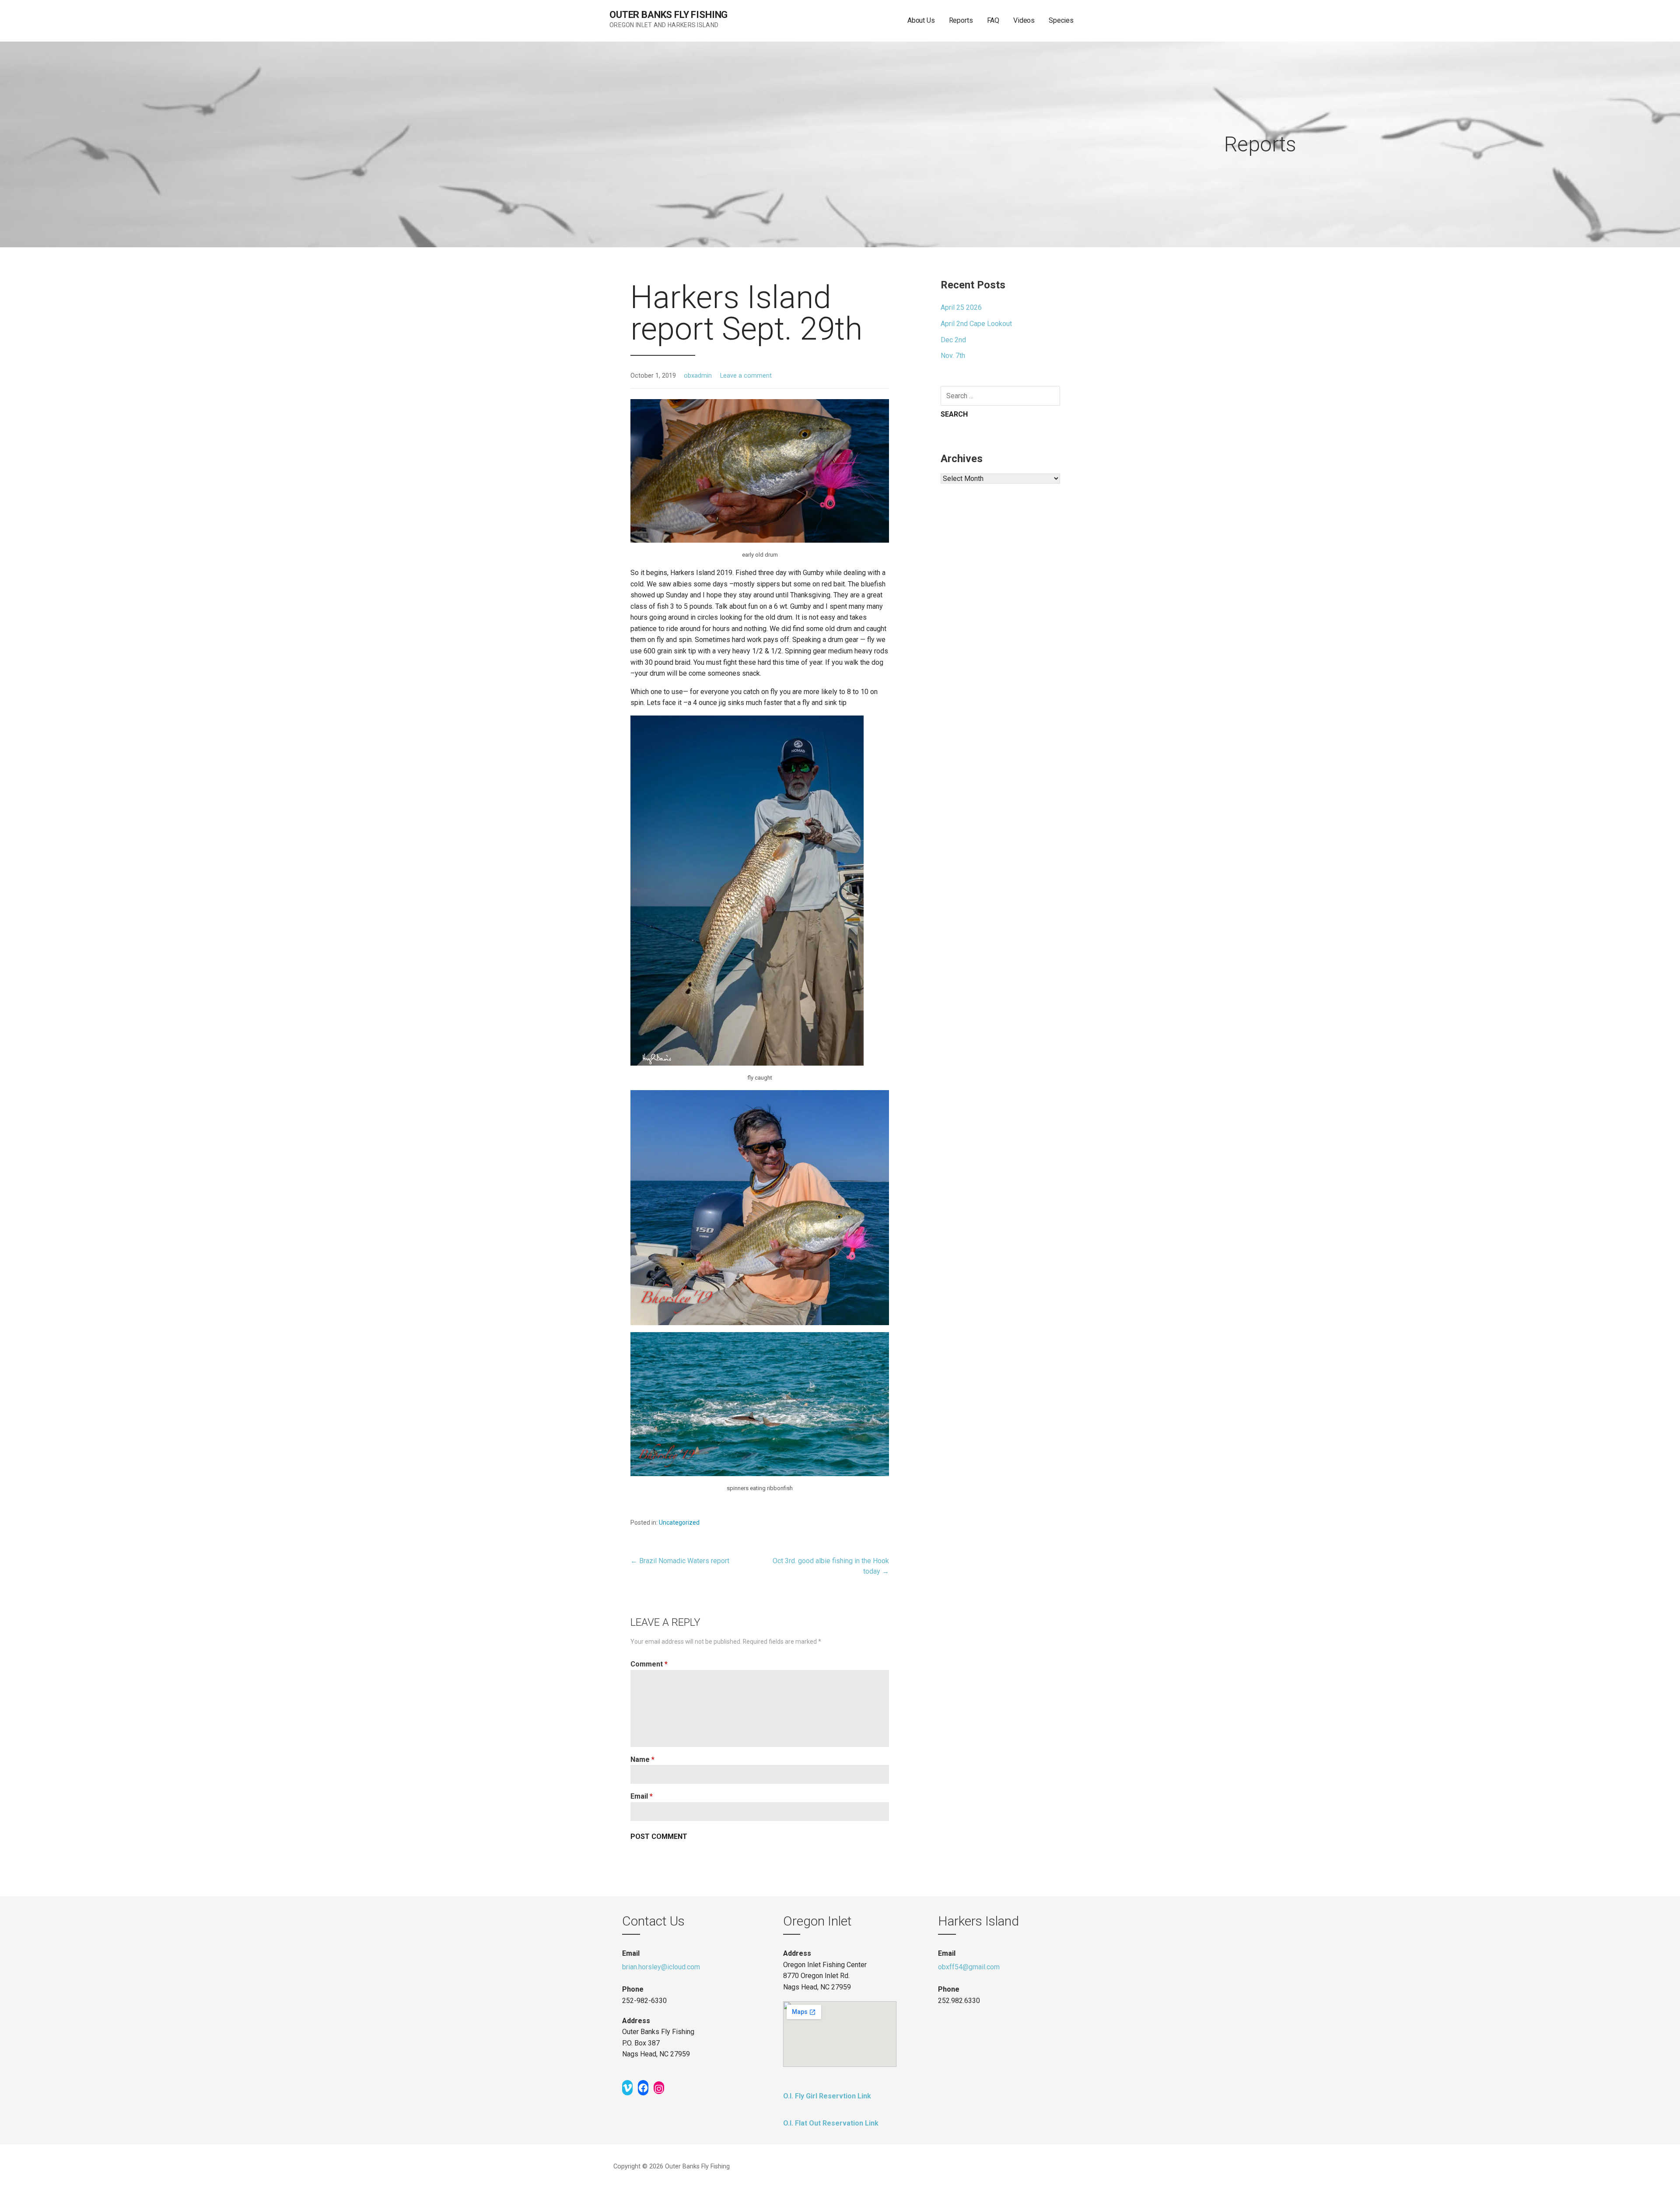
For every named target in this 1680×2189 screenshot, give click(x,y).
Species (1061, 20)
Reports (961, 20)
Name (642, 1759)
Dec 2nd (953, 340)
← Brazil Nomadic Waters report (680, 1561)
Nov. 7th (953, 356)
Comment (649, 1664)
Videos (1024, 20)
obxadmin (698, 376)
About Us (921, 20)
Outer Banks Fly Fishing (668, 15)
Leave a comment (746, 376)
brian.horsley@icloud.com (661, 1967)
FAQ (993, 20)
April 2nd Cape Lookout (976, 324)
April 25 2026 (961, 307)
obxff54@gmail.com (969, 1967)
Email (642, 1796)
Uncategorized (679, 1522)
